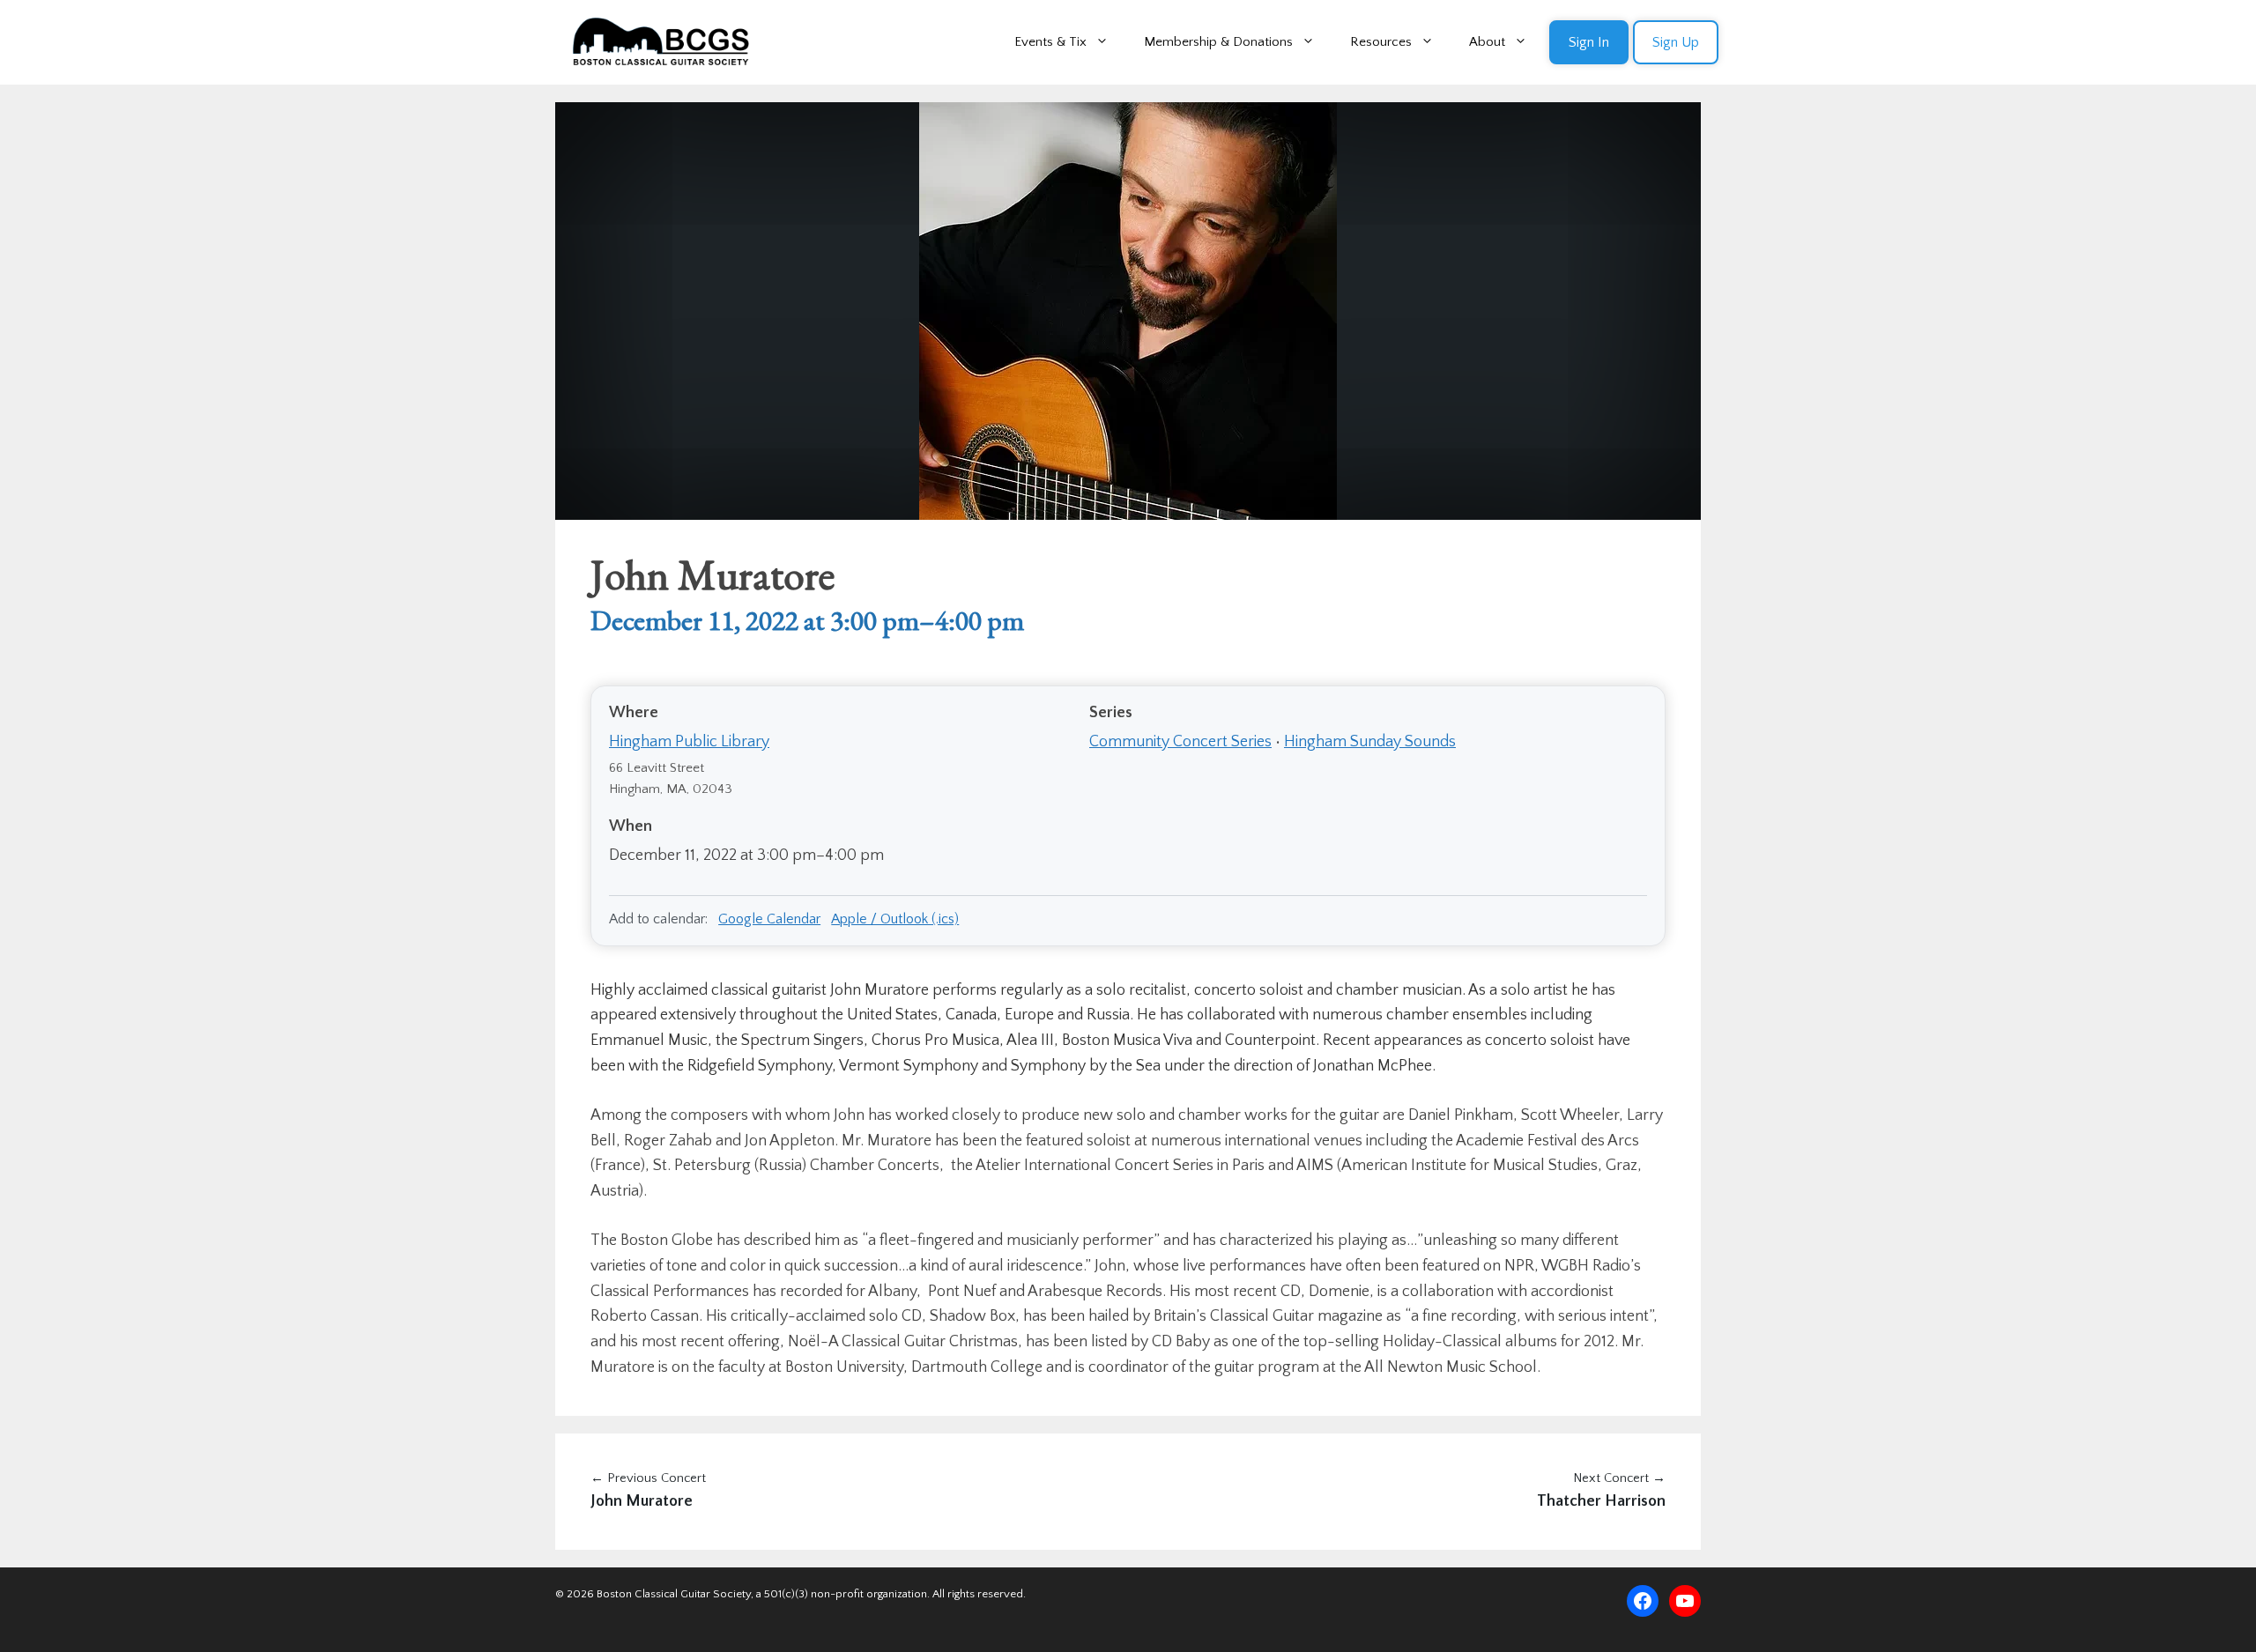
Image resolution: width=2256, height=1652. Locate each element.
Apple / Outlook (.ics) (895, 919)
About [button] (1487, 42)
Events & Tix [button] (1050, 42)
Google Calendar (769, 919)
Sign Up (1676, 42)
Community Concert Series (1180, 742)
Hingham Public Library (689, 742)
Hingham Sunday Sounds (1370, 742)
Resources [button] (1381, 42)
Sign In (1589, 42)
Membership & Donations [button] (1218, 42)
